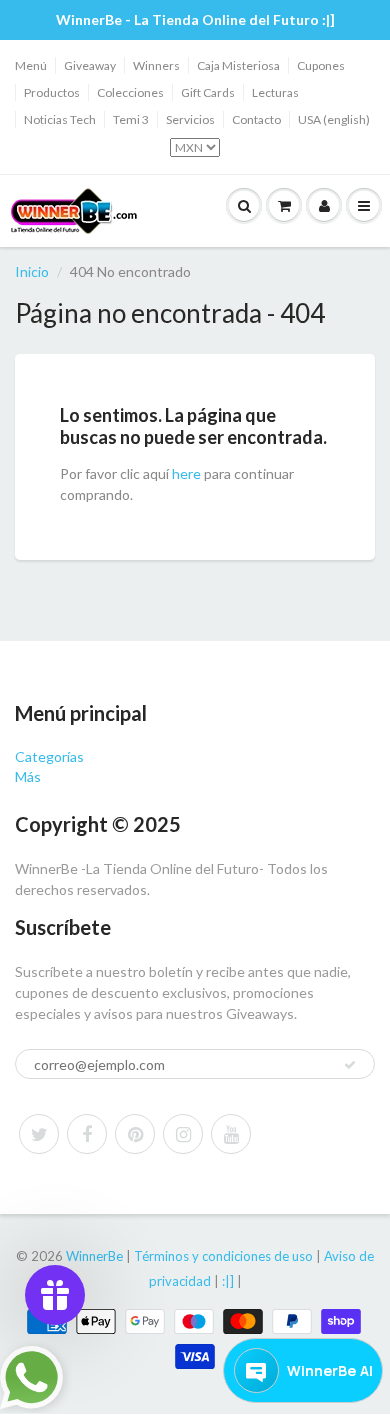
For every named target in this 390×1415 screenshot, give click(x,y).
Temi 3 (131, 119)
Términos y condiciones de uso (223, 1256)
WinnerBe (94, 1256)
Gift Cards (208, 92)
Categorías (49, 756)
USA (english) (334, 119)
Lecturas (275, 92)
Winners (156, 65)
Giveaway (90, 65)
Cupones (321, 65)
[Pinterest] (135, 1134)
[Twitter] (39, 1134)
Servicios (190, 119)
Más (28, 776)
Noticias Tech (60, 119)
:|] (228, 1281)
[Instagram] (183, 1134)
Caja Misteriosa (238, 65)
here (186, 473)
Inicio (32, 271)
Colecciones (130, 92)
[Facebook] (87, 1134)
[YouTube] (231, 1134)
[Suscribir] (350, 1065)
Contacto (256, 119)
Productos (52, 92)
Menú (31, 65)
